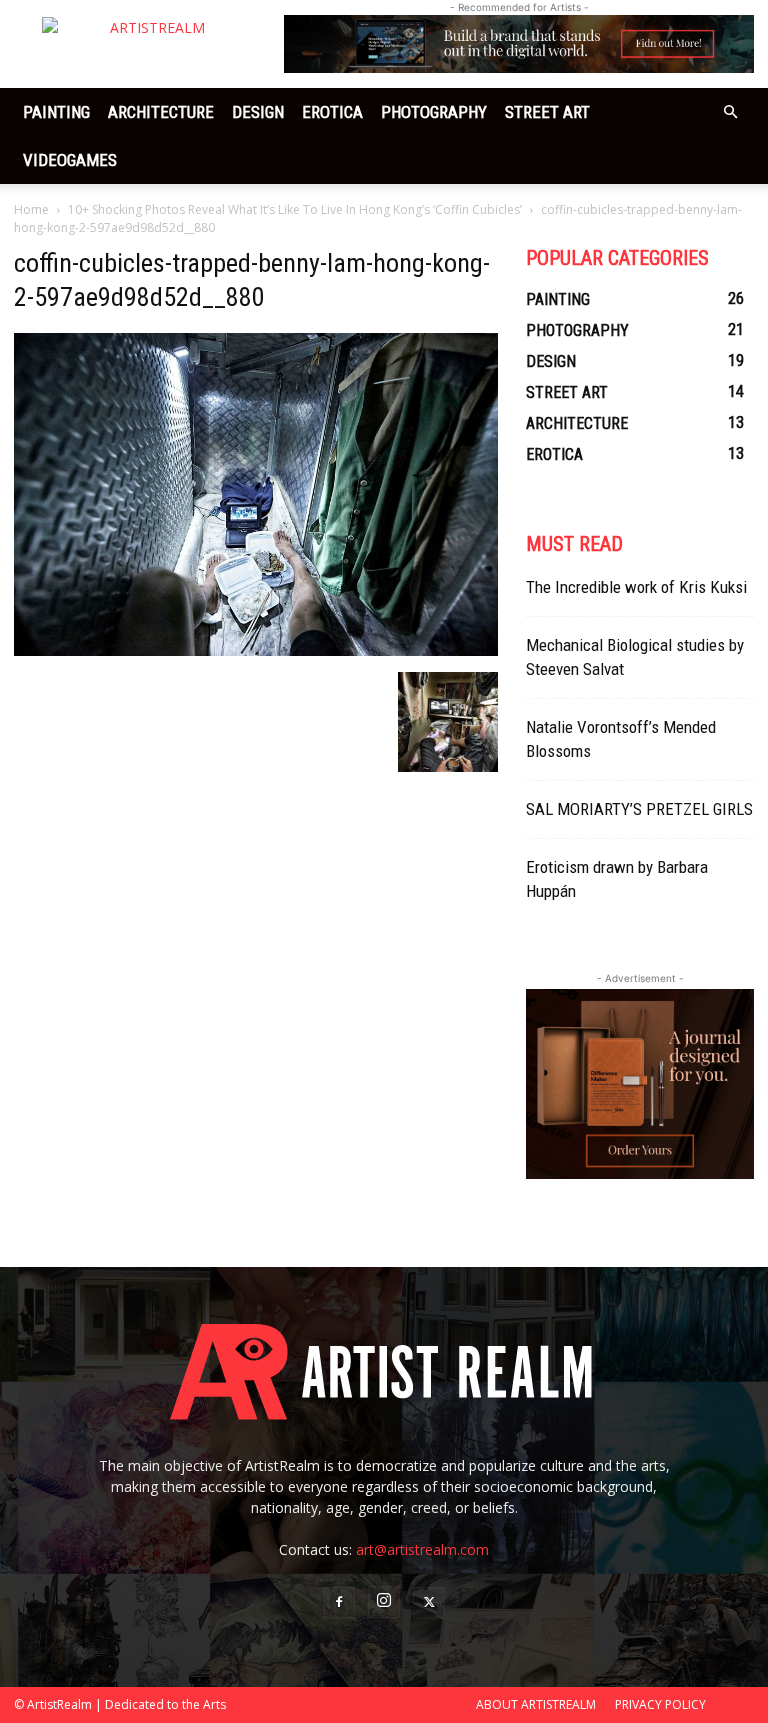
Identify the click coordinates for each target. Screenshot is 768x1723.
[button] (730, 112)
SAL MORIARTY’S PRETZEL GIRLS (639, 809)
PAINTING (56, 112)
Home (31, 209)
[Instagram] (384, 1602)
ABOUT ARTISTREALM (536, 1704)
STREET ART (547, 112)
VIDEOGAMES (70, 160)
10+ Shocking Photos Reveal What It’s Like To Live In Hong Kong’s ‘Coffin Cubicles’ (295, 209)
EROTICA (332, 112)
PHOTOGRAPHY (434, 112)
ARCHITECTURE (161, 112)
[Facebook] (339, 1603)
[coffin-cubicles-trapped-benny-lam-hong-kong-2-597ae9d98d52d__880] (256, 651)
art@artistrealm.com (422, 1549)
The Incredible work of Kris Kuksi (636, 587)
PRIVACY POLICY (660, 1704)
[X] (429, 1603)
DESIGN (258, 112)
